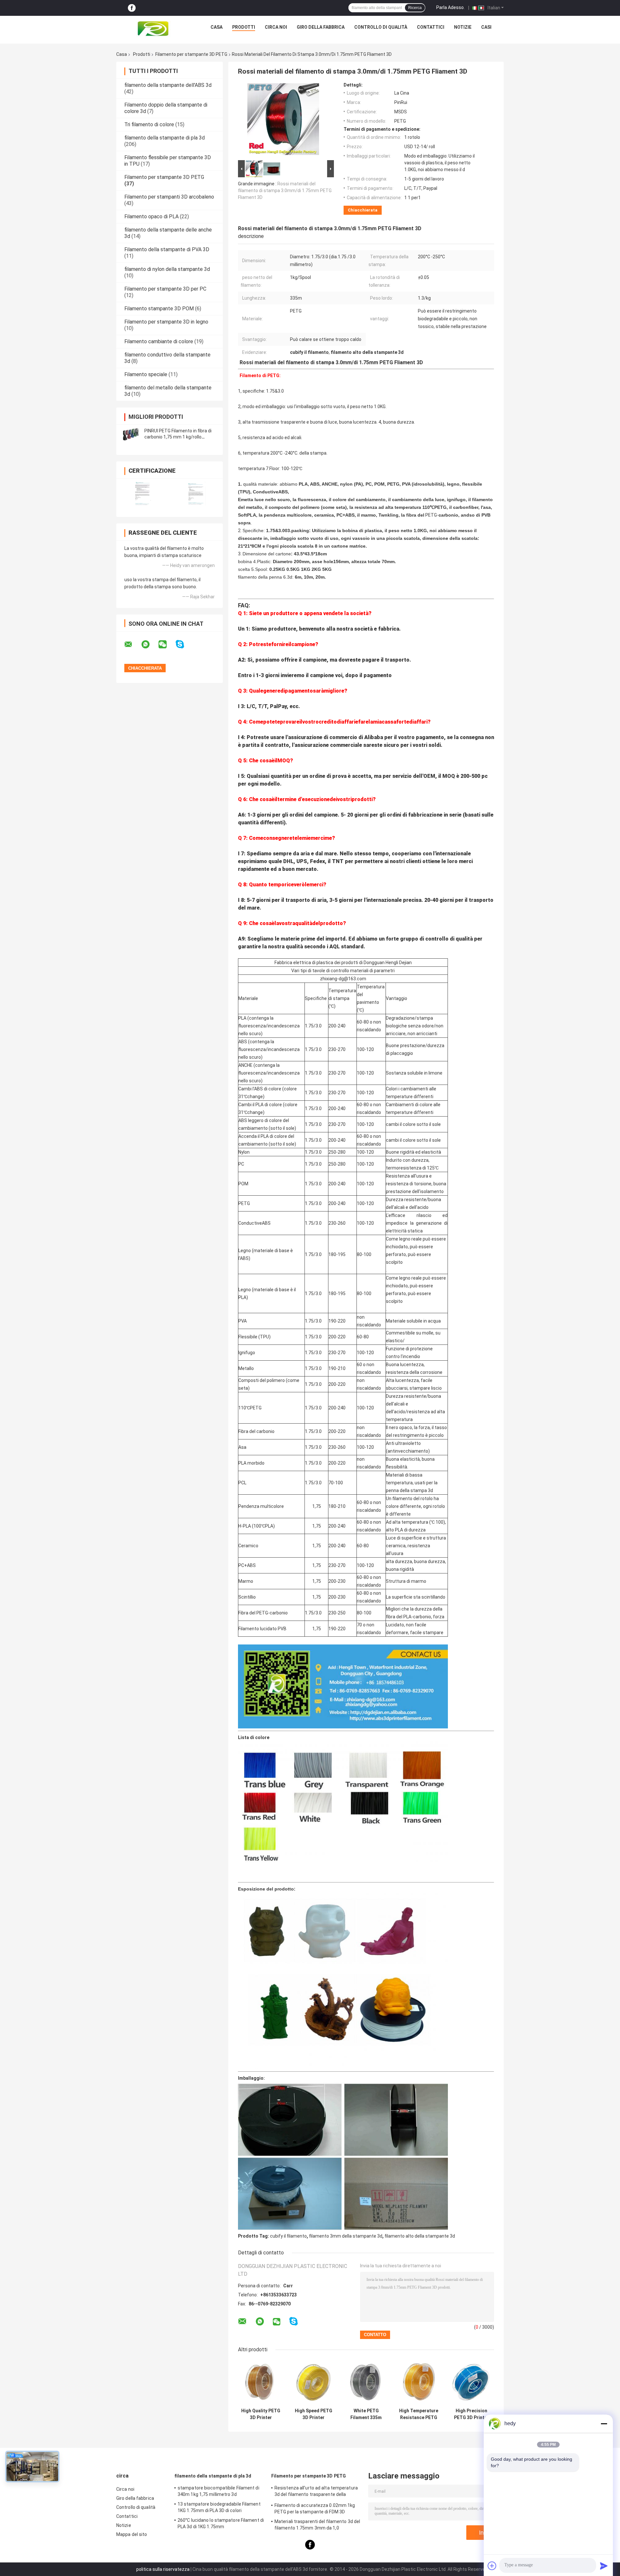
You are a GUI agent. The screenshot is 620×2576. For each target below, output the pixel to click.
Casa (217, 27)
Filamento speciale (146, 374)
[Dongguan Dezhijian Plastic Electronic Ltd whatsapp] (150, 644)
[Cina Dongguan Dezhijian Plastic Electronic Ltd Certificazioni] (143, 494)
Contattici (431, 27)
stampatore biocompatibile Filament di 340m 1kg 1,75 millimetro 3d (218, 2491)
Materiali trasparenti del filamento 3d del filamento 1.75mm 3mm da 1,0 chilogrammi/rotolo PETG (317, 2526)
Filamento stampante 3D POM (159, 309)
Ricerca (415, 8)
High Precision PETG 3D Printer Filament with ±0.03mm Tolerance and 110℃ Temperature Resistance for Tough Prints (471, 2414)
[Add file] (492, 2566)
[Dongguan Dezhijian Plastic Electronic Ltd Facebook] (132, 8)
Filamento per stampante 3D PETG (191, 54)
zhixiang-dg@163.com (343, 979)
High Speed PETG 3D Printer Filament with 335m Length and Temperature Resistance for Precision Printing (313, 2414)
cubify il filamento (288, 2236)
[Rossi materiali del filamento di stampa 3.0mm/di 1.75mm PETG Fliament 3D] (283, 120)
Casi (486, 27)
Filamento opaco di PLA (151, 216)
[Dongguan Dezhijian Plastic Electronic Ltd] (155, 29)
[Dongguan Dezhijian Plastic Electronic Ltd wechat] (167, 644)
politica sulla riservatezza (163, 2569)
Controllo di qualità (381, 27)
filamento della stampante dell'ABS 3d (168, 85)
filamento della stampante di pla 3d (165, 138)
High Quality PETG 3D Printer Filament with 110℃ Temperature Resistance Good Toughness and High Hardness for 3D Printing (261, 2414)
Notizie (463, 27)
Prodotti (244, 27)
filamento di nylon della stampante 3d (167, 269)
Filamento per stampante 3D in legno (166, 322)
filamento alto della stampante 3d (420, 2236)
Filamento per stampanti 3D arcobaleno (169, 197)
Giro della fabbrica (321, 27)
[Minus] (604, 2424)
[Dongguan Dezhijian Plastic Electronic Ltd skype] (184, 644)
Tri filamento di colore (149, 124)
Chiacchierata (363, 210)
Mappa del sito (132, 2534)
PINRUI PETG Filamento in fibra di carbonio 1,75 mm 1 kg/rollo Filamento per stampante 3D (178, 437)
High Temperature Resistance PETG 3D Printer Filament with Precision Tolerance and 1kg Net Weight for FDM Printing (419, 2414)
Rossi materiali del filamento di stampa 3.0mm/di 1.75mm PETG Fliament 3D (285, 191)
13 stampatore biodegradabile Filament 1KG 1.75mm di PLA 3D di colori (219, 2507)
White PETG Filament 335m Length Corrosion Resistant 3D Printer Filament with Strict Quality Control (366, 2414)
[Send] (604, 2566)
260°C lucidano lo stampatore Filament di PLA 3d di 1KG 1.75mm (221, 2523)
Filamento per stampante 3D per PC (165, 289)
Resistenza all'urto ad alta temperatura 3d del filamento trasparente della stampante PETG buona (316, 2492)
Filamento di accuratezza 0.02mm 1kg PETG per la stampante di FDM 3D (315, 2509)
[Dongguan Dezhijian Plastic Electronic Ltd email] (132, 644)
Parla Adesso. (450, 7)
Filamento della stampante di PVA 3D (167, 249)
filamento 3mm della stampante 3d (346, 2236)
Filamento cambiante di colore (159, 341)
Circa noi (276, 27)
